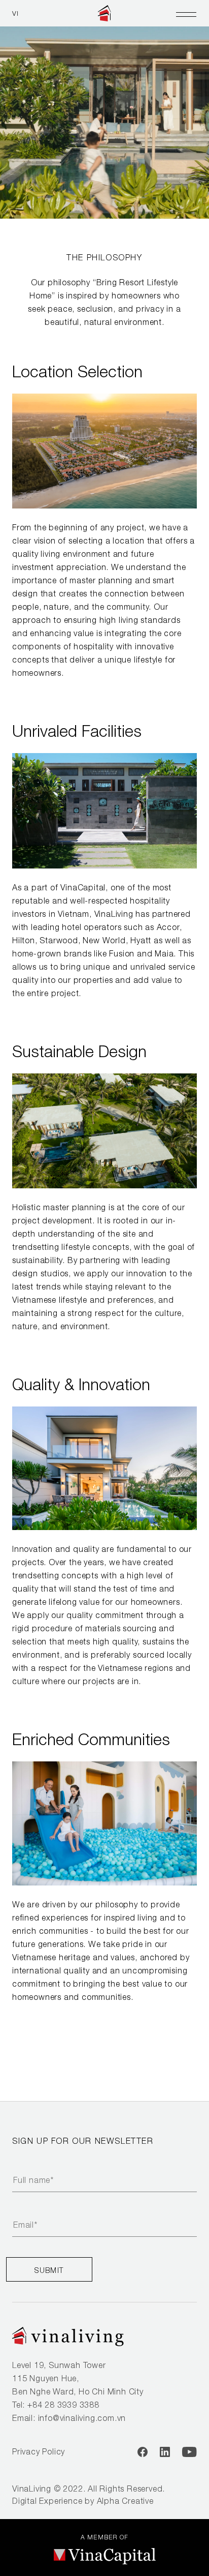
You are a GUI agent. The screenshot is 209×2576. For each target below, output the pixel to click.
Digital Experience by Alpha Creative (83, 2501)
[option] (104, 109)
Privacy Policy (39, 2451)
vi (16, 13)
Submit (49, 2270)
